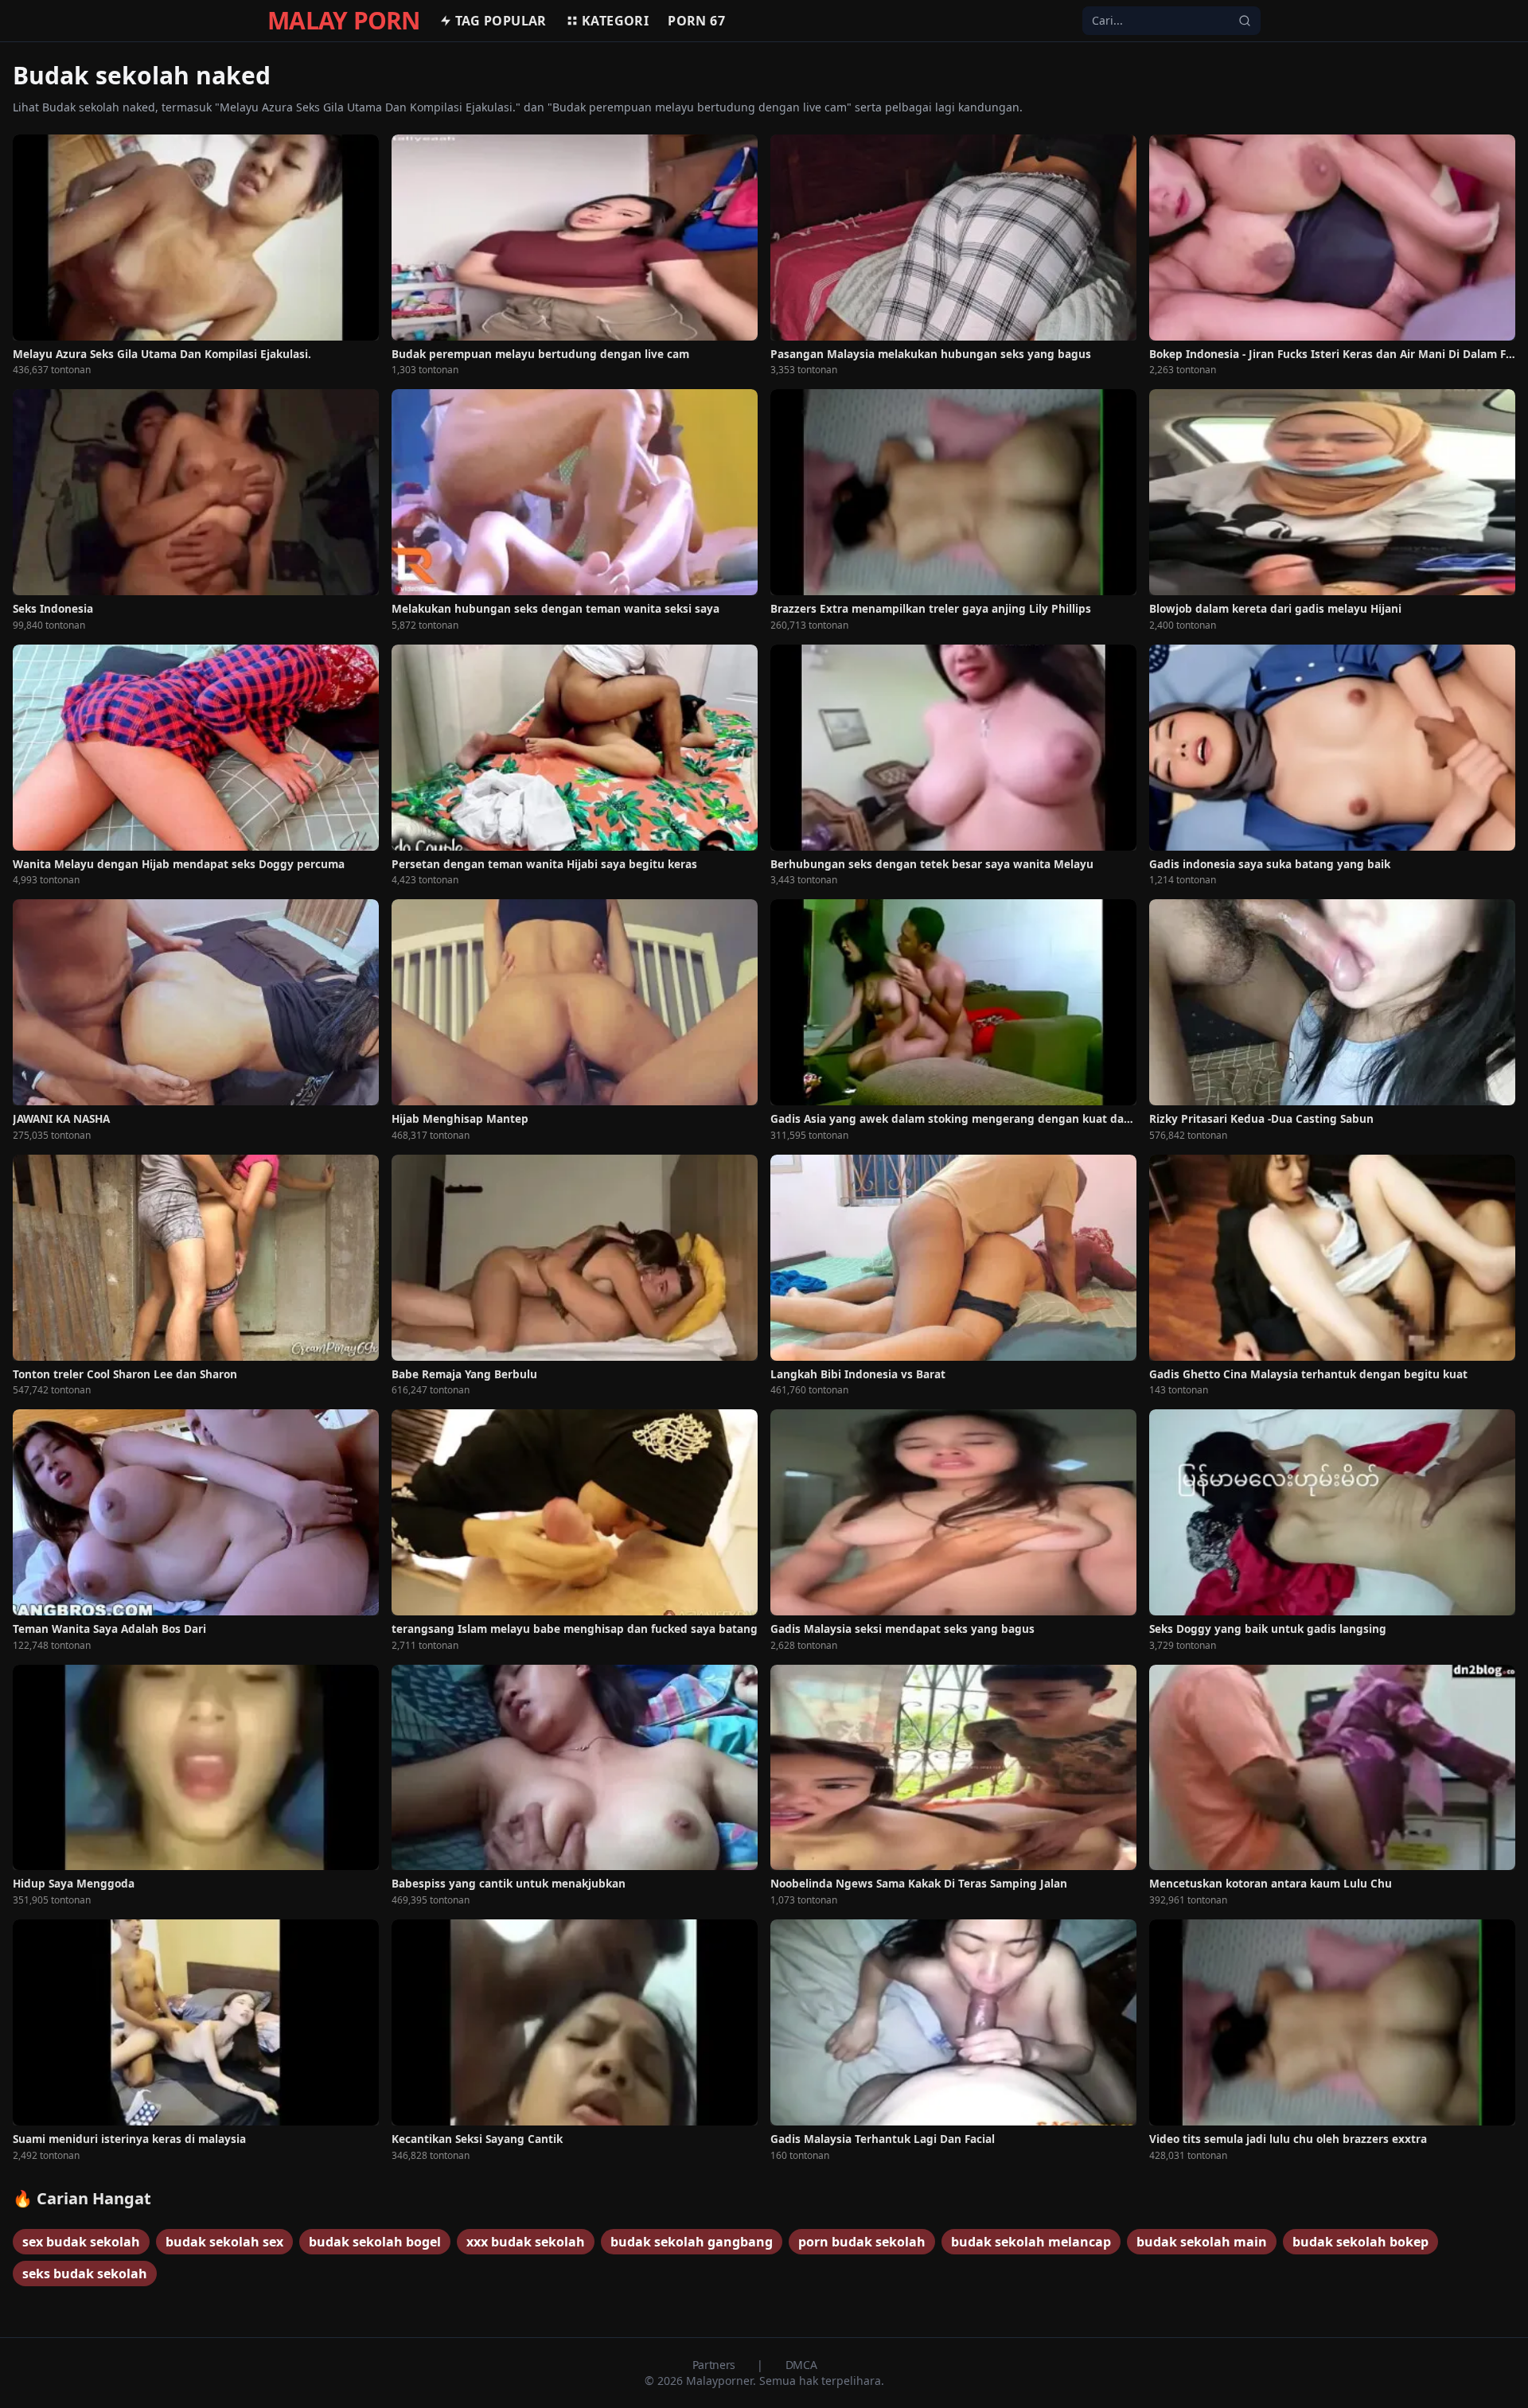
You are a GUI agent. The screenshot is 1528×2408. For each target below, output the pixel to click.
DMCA (801, 2365)
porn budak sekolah (862, 2242)
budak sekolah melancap (1031, 2242)
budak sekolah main (1202, 2242)
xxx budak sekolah (526, 2242)
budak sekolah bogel (375, 2242)
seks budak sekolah (85, 2274)
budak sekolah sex (224, 2242)
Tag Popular (501, 21)
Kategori (615, 21)
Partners (715, 2365)
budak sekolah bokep (1360, 2242)
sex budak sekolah (81, 2242)
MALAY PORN (344, 21)
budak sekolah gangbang (692, 2242)
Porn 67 (696, 21)
